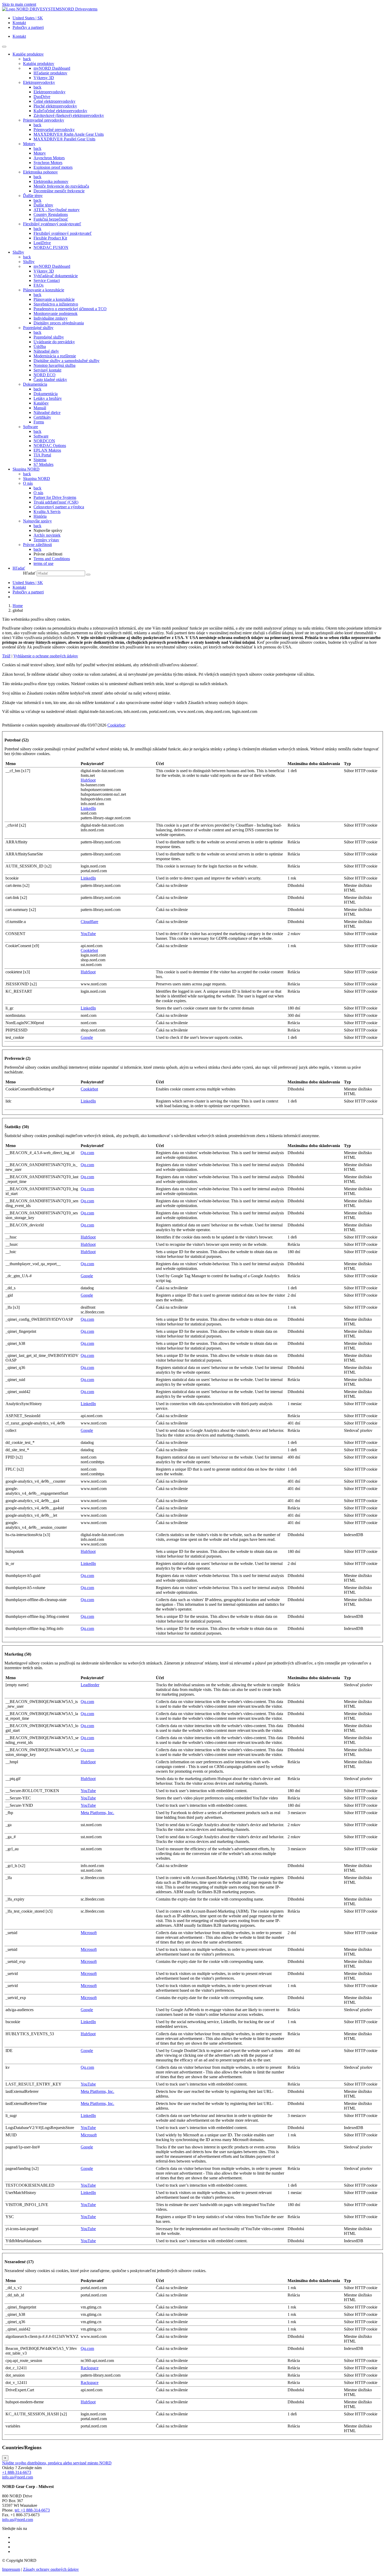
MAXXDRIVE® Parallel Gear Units (64, 139)
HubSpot (88, 780)
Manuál (40, 408)
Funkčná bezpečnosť (51, 219)
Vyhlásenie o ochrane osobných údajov (46, 656)
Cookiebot (116, 725)
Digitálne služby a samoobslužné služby (67, 361)
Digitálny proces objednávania (59, 323)
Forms (39, 422)
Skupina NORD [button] (26, 469)
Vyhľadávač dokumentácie (56, 276)
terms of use (43, 563)
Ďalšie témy (33, 196)
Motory (29, 144)
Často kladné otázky (50, 380)
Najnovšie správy (37, 521)
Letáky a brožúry (48, 398)
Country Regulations (51, 214)
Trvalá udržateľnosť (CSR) (56, 502)
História (40, 516)
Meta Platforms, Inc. (97, 1813)
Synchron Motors (48, 163)
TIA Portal (42, 455)
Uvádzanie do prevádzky (54, 342)
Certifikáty (42, 417)
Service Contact (47, 280)
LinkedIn (88, 808)
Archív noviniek (47, 535)
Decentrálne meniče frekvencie (59, 191)
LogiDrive (42, 243)
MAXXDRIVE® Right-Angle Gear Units (69, 134)
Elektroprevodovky (39, 82)
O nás (28, 483)
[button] (19, 568)
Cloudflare (89, 922)
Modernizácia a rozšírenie (55, 356)
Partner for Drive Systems (55, 497)
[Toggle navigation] (4, 47)
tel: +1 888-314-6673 (32, 2510)
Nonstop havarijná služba (54, 365)
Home (18, 606)
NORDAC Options (50, 446)
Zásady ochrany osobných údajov (51, 2569)
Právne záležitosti (37, 545)
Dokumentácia (35, 384)
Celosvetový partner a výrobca (59, 507)
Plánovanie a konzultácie (44, 290)
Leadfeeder (90, 1685)
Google (87, 1037)
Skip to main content (19, 4)
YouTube (88, 934)
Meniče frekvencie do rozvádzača (61, 186)
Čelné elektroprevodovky (54, 101)
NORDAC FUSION (51, 247)
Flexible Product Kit (50, 238)
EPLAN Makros (47, 450)
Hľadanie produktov (50, 73)
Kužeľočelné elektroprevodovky (60, 111)
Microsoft (89, 1933)
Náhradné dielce (47, 413)
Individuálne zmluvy (51, 318)
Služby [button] (18, 252)
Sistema (40, 460)
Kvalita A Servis (47, 512)
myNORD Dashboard (52, 68)
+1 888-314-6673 (17, 2472)
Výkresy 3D (44, 78)
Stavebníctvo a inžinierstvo (56, 304)
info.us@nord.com (18, 2477)
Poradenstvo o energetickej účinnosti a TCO (70, 309)
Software (31, 427)
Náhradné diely (46, 351)
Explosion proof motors (53, 167)
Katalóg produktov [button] (28, 54)
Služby (29, 262)
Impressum (11, 2569)
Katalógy (41, 403)
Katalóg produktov (39, 64)
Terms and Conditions (52, 559)
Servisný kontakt (47, 370)
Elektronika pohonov (40, 172)
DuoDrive (42, 97)
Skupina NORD (37, 479)
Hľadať (29, 573)
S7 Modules (43, 464)
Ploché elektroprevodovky (55, 106)
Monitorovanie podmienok (56, 313)
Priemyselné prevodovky (44, 120)
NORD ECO (45, 375)
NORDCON (44, 441)
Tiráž (6, 656)
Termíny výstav (46, 540)
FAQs (38, 285)
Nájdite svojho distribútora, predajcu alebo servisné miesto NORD (57, 2463)
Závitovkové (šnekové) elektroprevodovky (69, 115)
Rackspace (90, 2368)
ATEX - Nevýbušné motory (57, 210)
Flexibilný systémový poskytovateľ (52, 224)
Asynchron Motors (49, 158)
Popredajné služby (38, 328)
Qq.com (87, 1153)
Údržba (40, 346)
